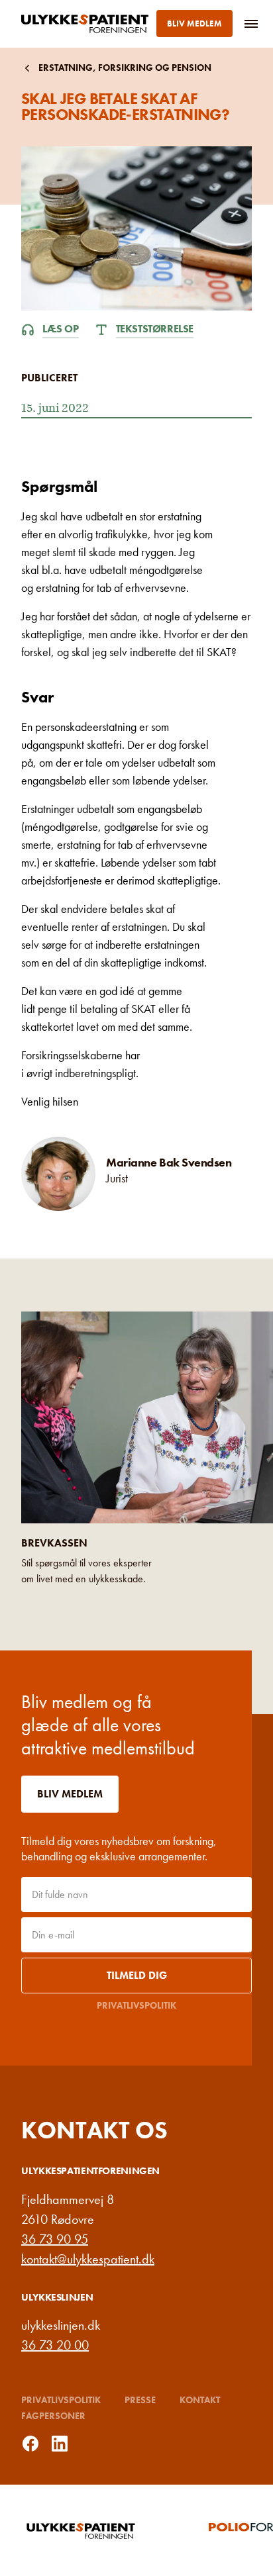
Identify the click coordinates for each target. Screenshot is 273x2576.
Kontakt (200, 2400)
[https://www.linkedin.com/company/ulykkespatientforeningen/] (60, 2444)
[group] (108, 2530)
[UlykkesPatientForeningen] (87, 24)
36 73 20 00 (55, 2345)
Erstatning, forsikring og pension (125, 68)
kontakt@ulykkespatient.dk (88, 2259)
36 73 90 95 (55, 2239)
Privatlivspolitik (136, 2005)
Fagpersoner (53, 2416)
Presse (140, 2400)
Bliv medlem (194, 24)
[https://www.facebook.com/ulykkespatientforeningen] (30, 2444)
